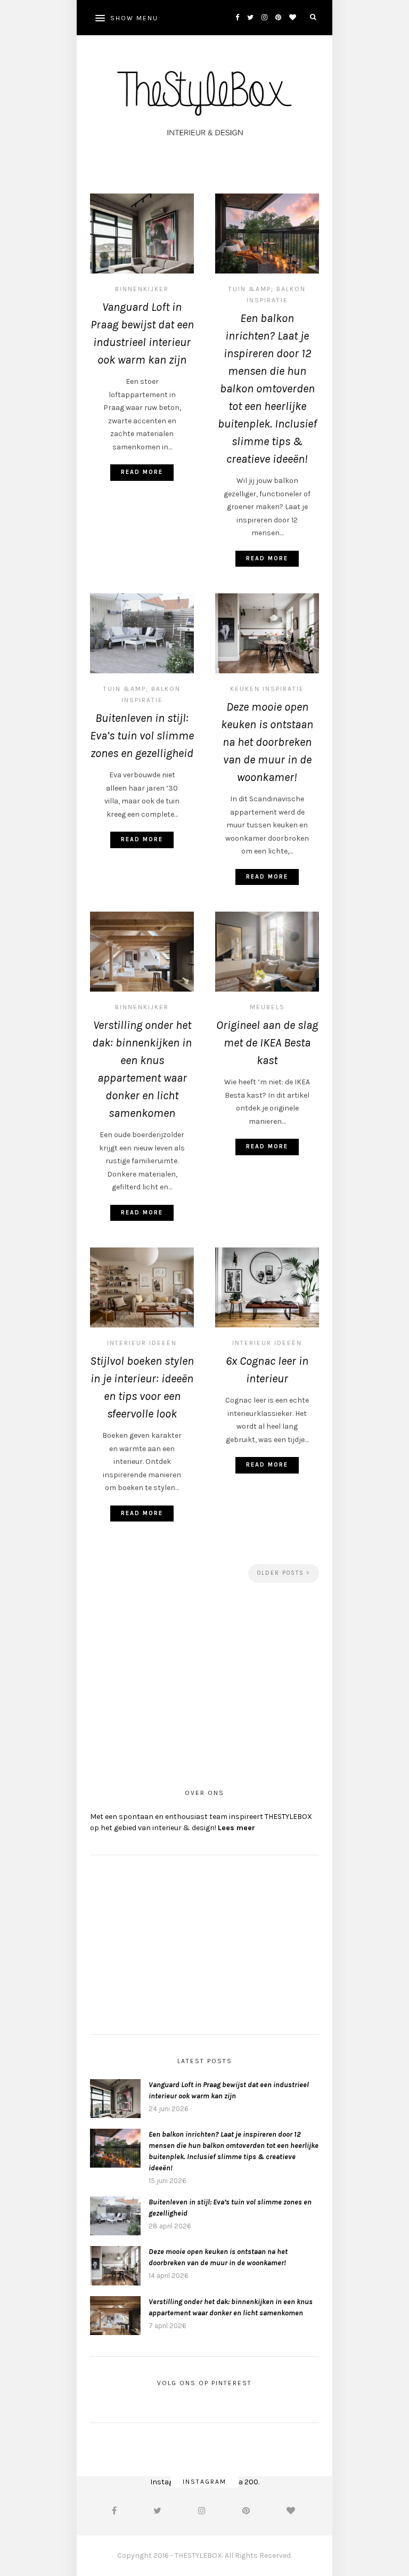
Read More (142, 472)
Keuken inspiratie (267, 689)
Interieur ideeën (142, 1343)
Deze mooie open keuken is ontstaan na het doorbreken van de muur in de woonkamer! (267, 742)
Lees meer (236, 1828)
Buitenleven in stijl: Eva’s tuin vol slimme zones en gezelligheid (142, 736)
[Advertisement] (204, 1681)
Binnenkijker (142, 289)
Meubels (267, 1007)
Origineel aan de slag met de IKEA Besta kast (267, 1043)
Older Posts (282, 1573)
